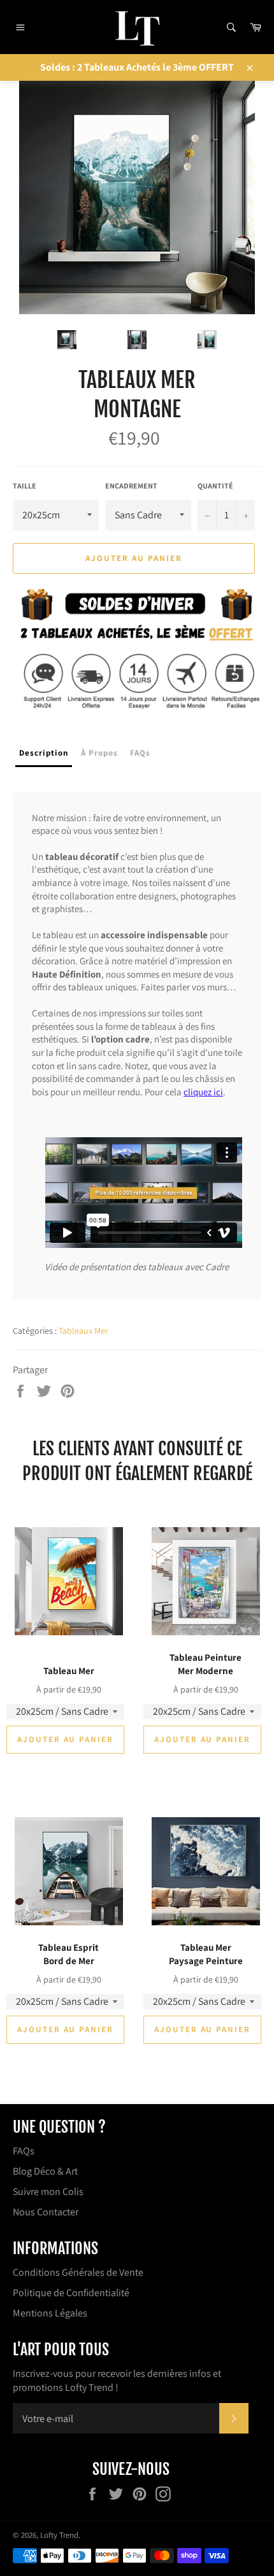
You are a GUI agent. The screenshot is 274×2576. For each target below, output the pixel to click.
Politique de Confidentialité (71, 2293)
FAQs (24, 2151)
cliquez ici (203, 1092)
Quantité (215, 486)
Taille (25, 486)
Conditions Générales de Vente (78, 2272)
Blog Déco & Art (45, 2171)
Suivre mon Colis (48, 2192)
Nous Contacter (46, 2212)
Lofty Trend (59, 2535)
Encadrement (131, 486)
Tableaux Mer (83, 1331)
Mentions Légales (50, 2313)
